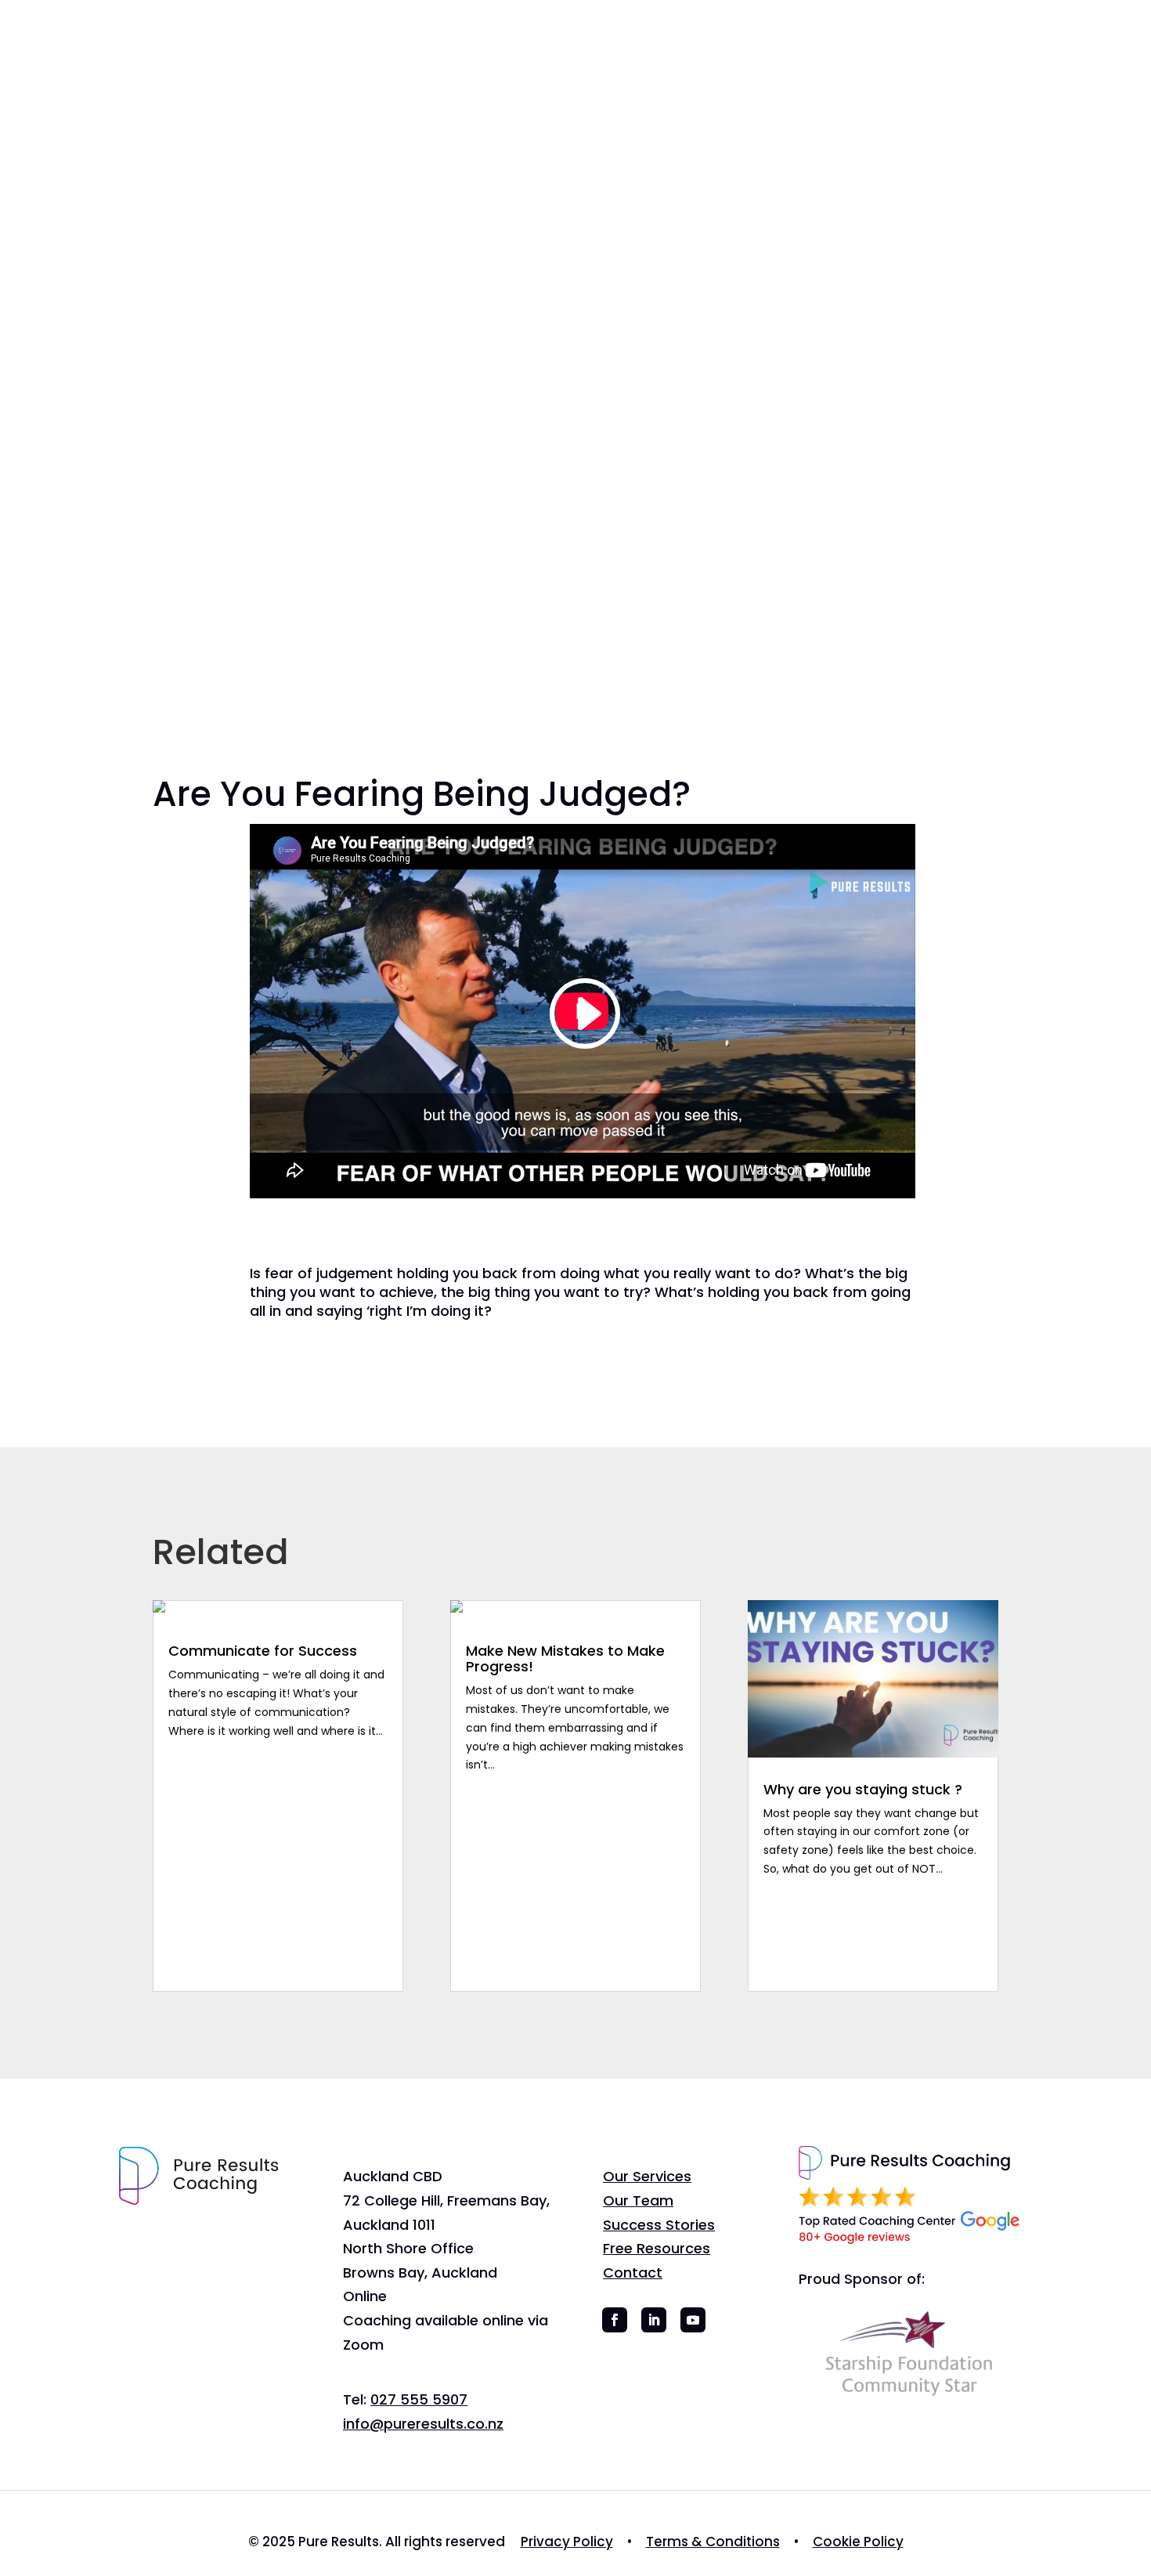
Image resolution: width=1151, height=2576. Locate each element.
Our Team (471, 65)
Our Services (647, 2176)
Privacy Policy (567, 2542)
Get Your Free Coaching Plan (987, 51)
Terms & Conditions (713, 2542)
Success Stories (595, 65)
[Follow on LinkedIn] (654, 2320)
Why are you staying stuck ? (863, 1789)
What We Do (358, 65)
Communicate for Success (263, 1651)
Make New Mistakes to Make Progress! (565, 1658)
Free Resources (722, 65)
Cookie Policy (858, 2542)
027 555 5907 (419, 2399)
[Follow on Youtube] (693, 2320)
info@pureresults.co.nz (423, 2424)
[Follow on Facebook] (615, 2320)
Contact (822, 65)
